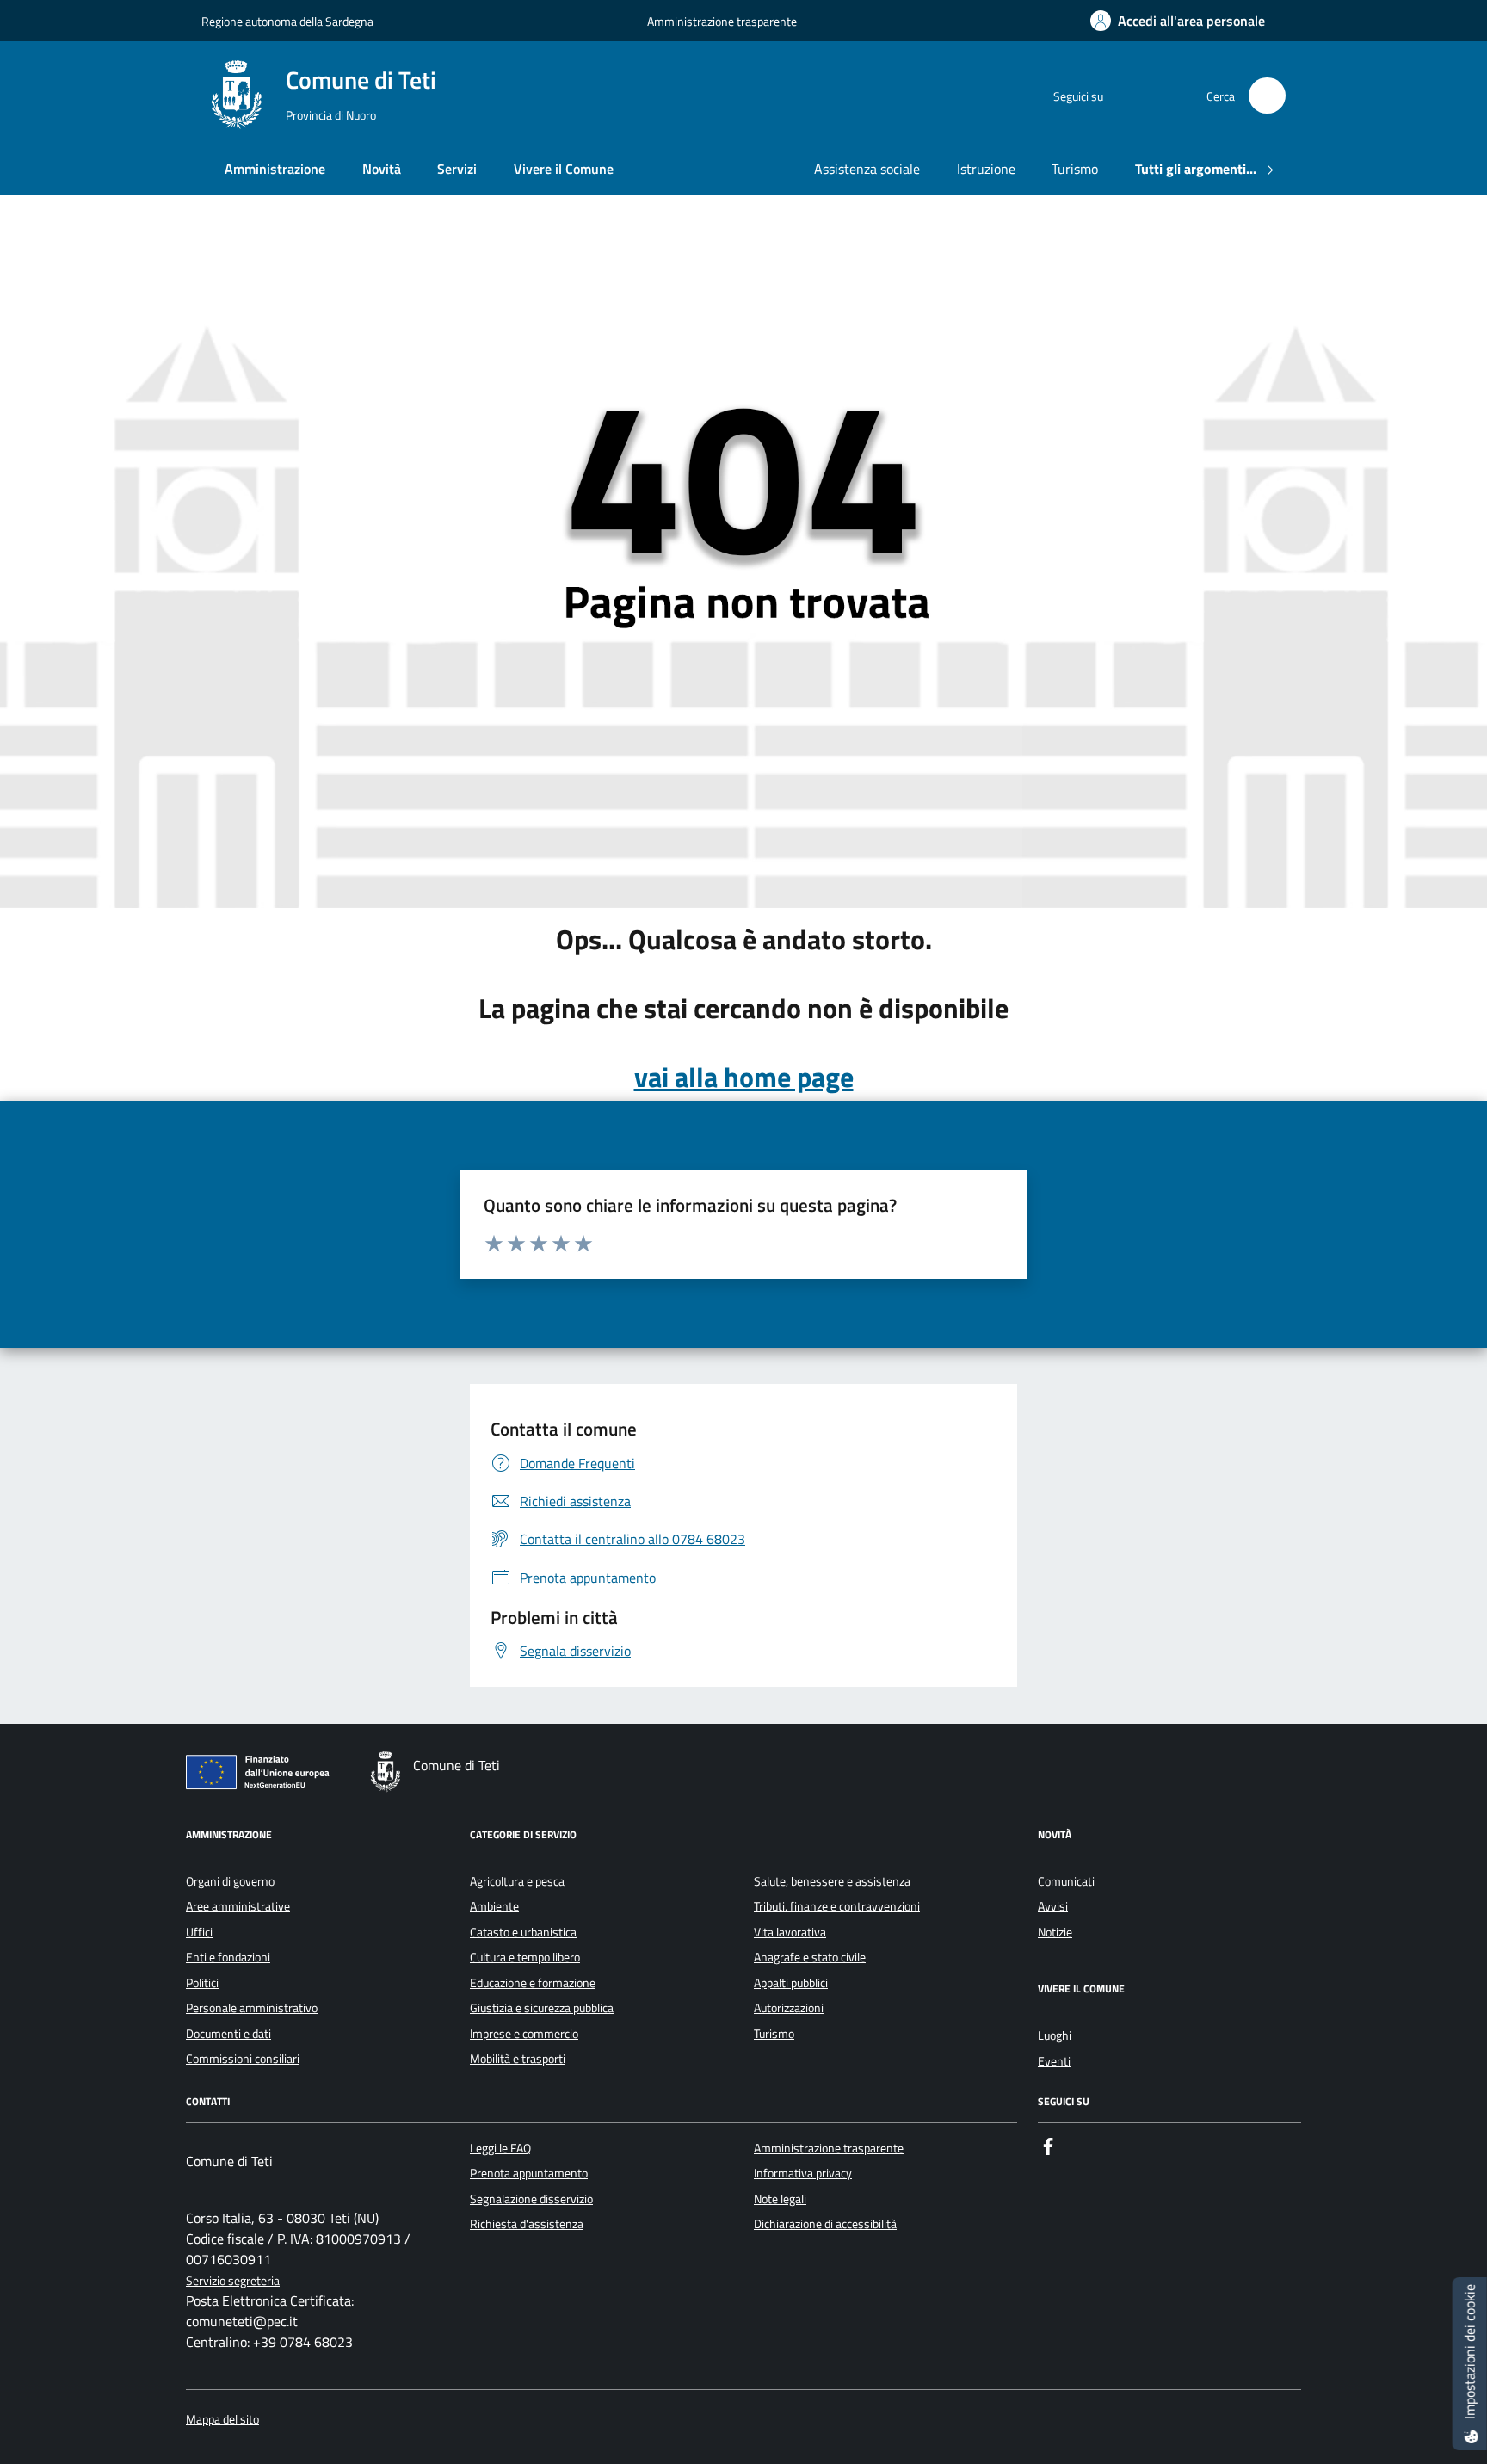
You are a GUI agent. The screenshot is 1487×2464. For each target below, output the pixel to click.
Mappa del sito (222, 2420)
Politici (202, 1983)
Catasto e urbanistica (523, 1932)
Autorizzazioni (789, 2008)
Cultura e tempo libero (525, 1957)
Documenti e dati (228, 2034)
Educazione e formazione (533, 1983)
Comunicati (1066, 1881)
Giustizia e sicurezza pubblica (542, 2008)
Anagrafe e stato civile (810, 1957)
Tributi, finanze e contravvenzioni (837, 1906)
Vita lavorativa (790, 1932)
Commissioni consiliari (243, 2059)
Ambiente (494, 1906)
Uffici (199, 1932)
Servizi (457, 169)
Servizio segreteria (233, 2281)
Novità (382, 169)
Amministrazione (275, 169)
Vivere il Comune (564, 169)
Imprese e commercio (524, 2034)
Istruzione (986, 169)
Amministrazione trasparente (722, 21)
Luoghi (1055, 2035)
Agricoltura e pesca (517, 1881)
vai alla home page (744, 1077)
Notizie (1055, 1932)
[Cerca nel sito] (1267, 96)
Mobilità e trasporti (518, 2059)
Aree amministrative (238, 1906)
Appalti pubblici (791, 1983)
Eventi (1054, 2061)
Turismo (1075, 169)
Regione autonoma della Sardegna (287, 21)
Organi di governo (230, 1881)
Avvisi (1053, 1906)
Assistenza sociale (867, 169)
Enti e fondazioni (228, 1957)
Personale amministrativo (252, 2008)
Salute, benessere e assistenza (832, 1881)
